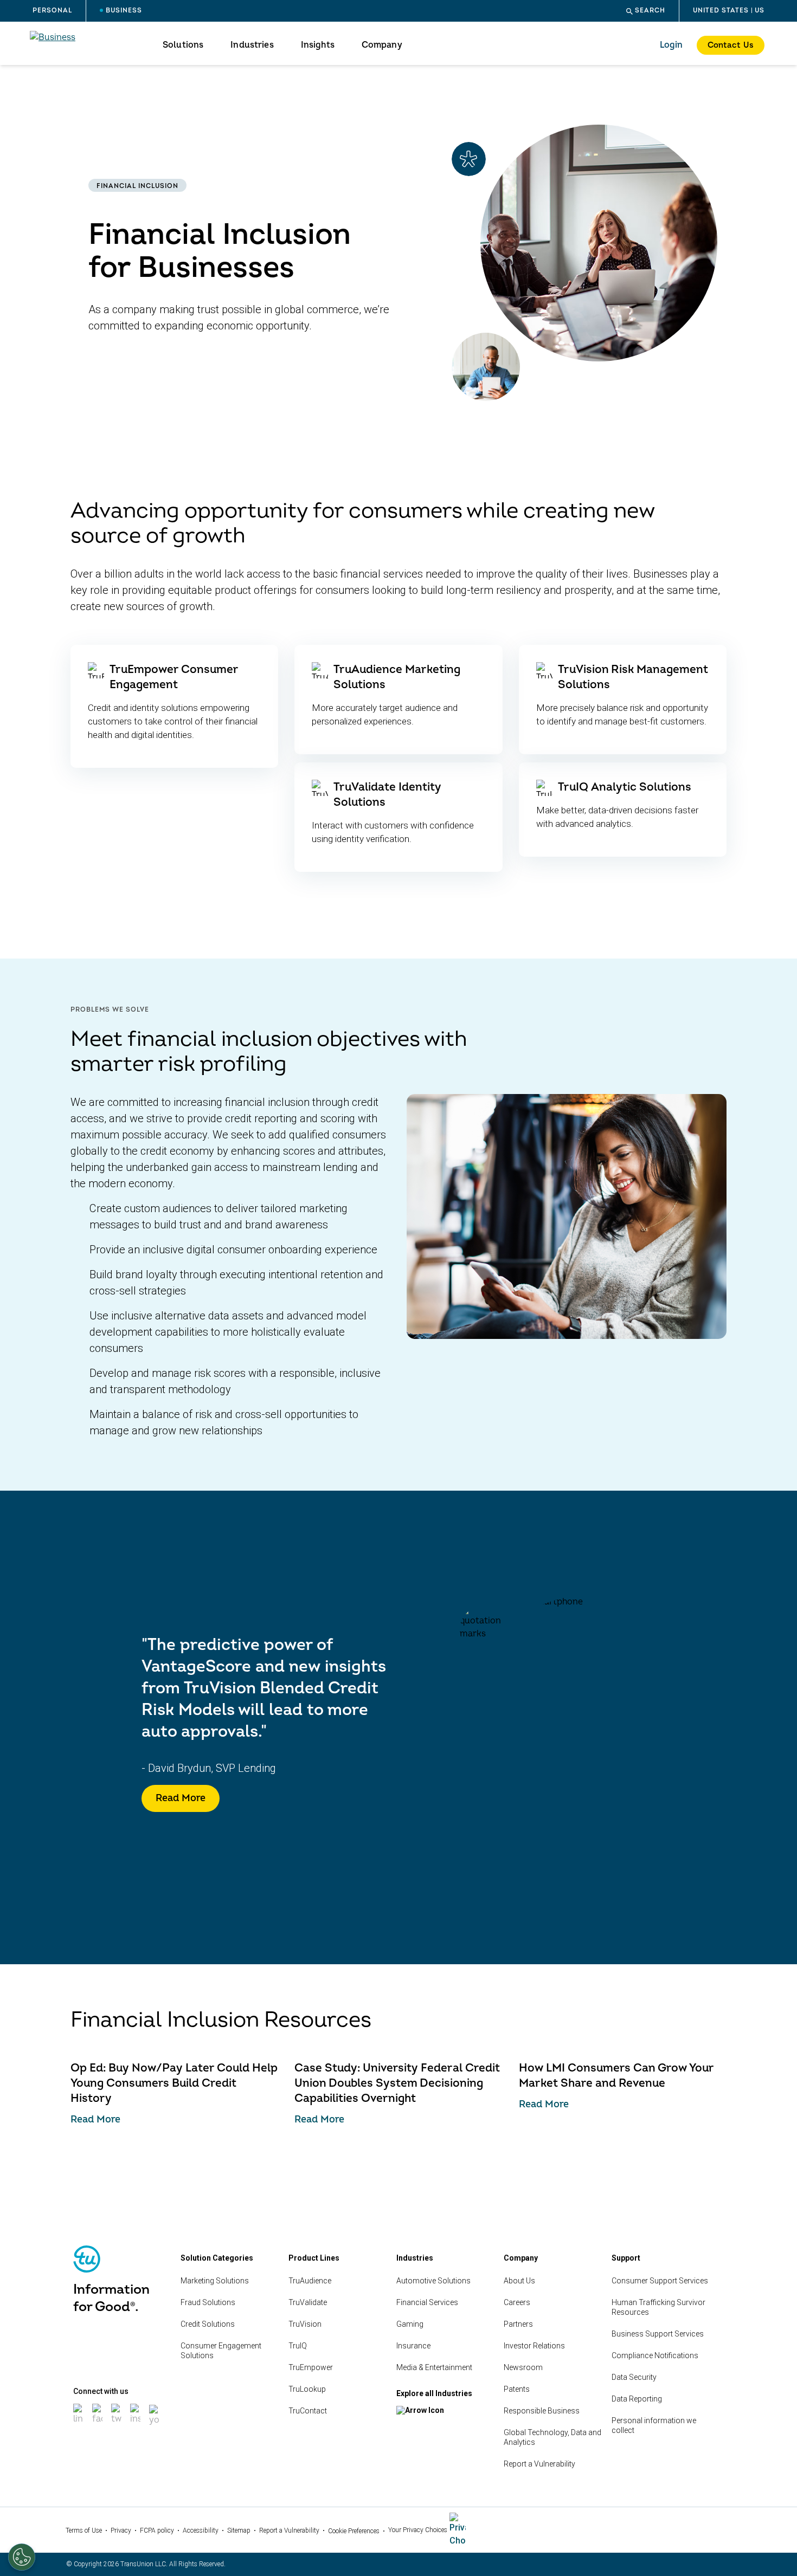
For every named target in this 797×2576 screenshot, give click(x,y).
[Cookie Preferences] (22, 2557)
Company (382, 45)
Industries (252, 45)
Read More (181, 1798)
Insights (318, 45)
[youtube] (155, 2426)
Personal (52, 11)
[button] (646, 11)
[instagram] (136, 2425)
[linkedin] (79, 2425)
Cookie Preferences (354, 2531)
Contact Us (731, 45)
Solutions (183, 45)
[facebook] (98, 2425)
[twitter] (117, 2425)
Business (124, 11)
